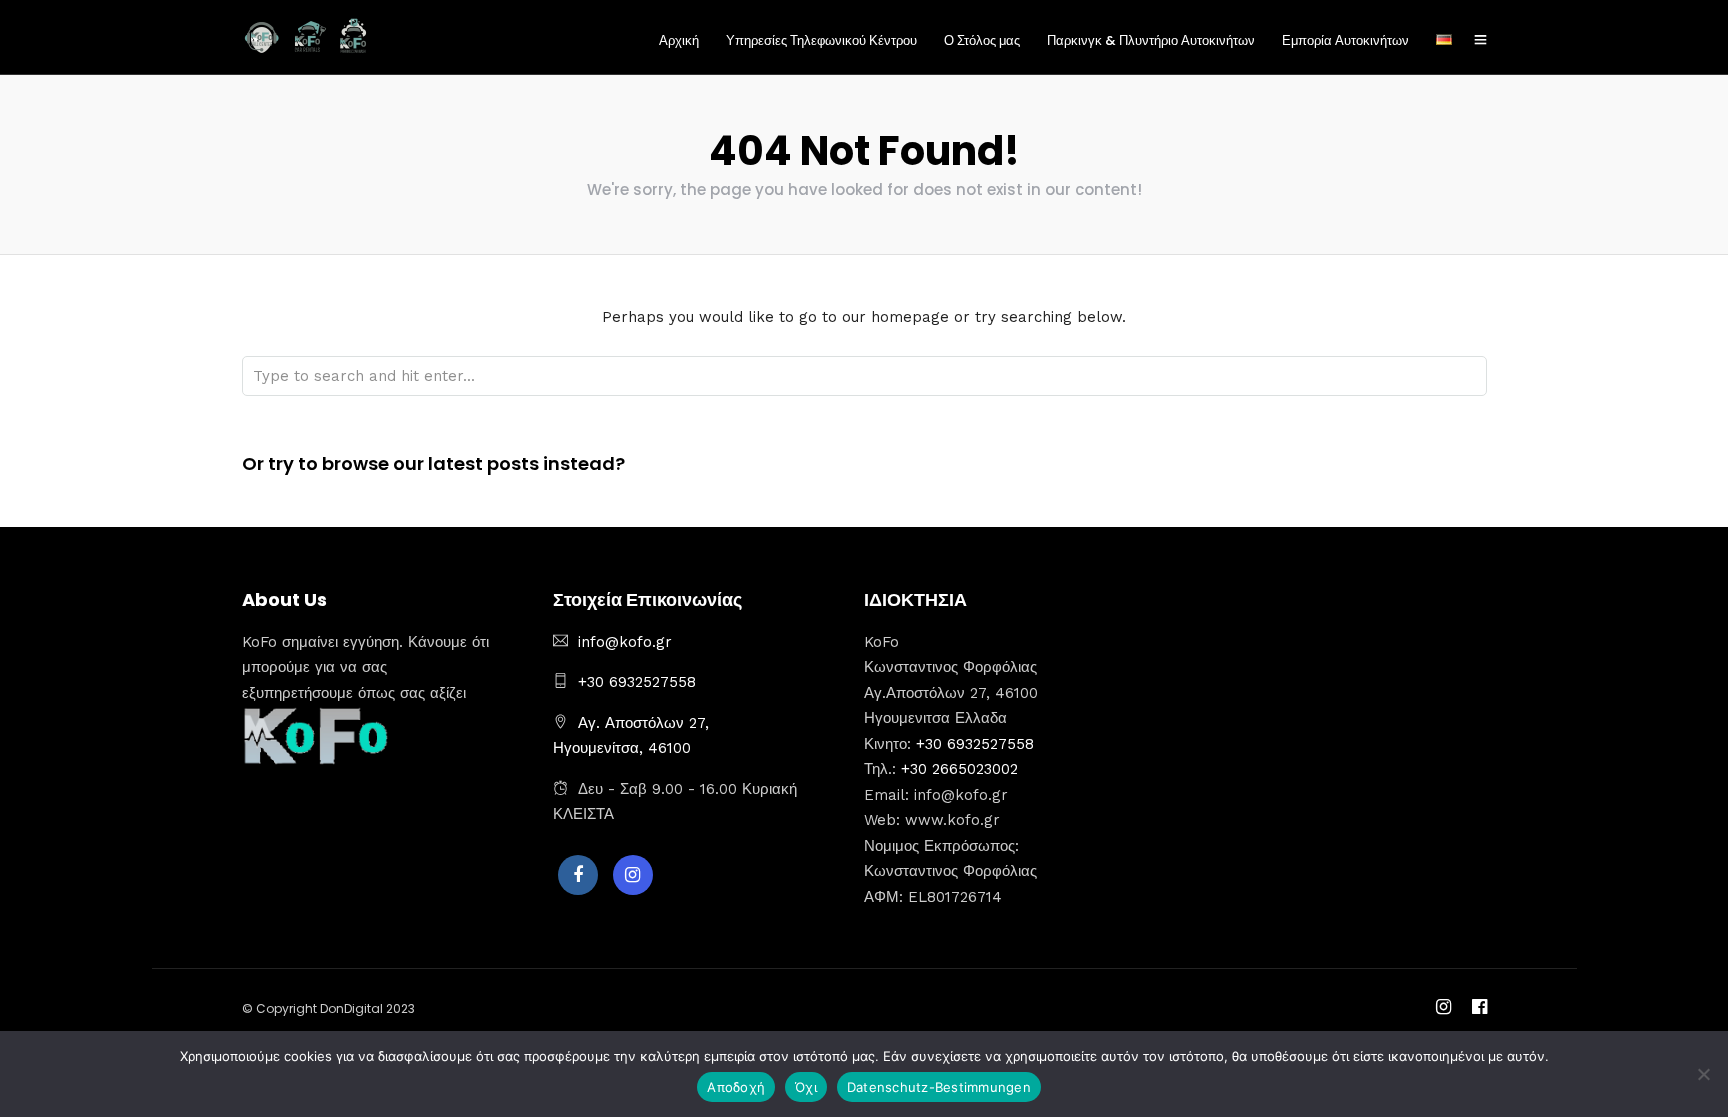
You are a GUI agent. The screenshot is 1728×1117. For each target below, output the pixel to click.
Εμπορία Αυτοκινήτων (1345, 40)
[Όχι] (1703, 1074)
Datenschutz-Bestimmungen (939, 1087)
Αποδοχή (736, 1087)
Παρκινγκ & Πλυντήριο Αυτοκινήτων (1151, 40)
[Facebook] (578, 875)
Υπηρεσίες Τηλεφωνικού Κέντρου (821, 40)
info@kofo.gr (625, 642)
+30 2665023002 (959, 769)
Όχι (806, 1087)
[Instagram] (633, 875)
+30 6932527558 (637, 682)
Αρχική (679, 40)
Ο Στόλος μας (982, 40)
